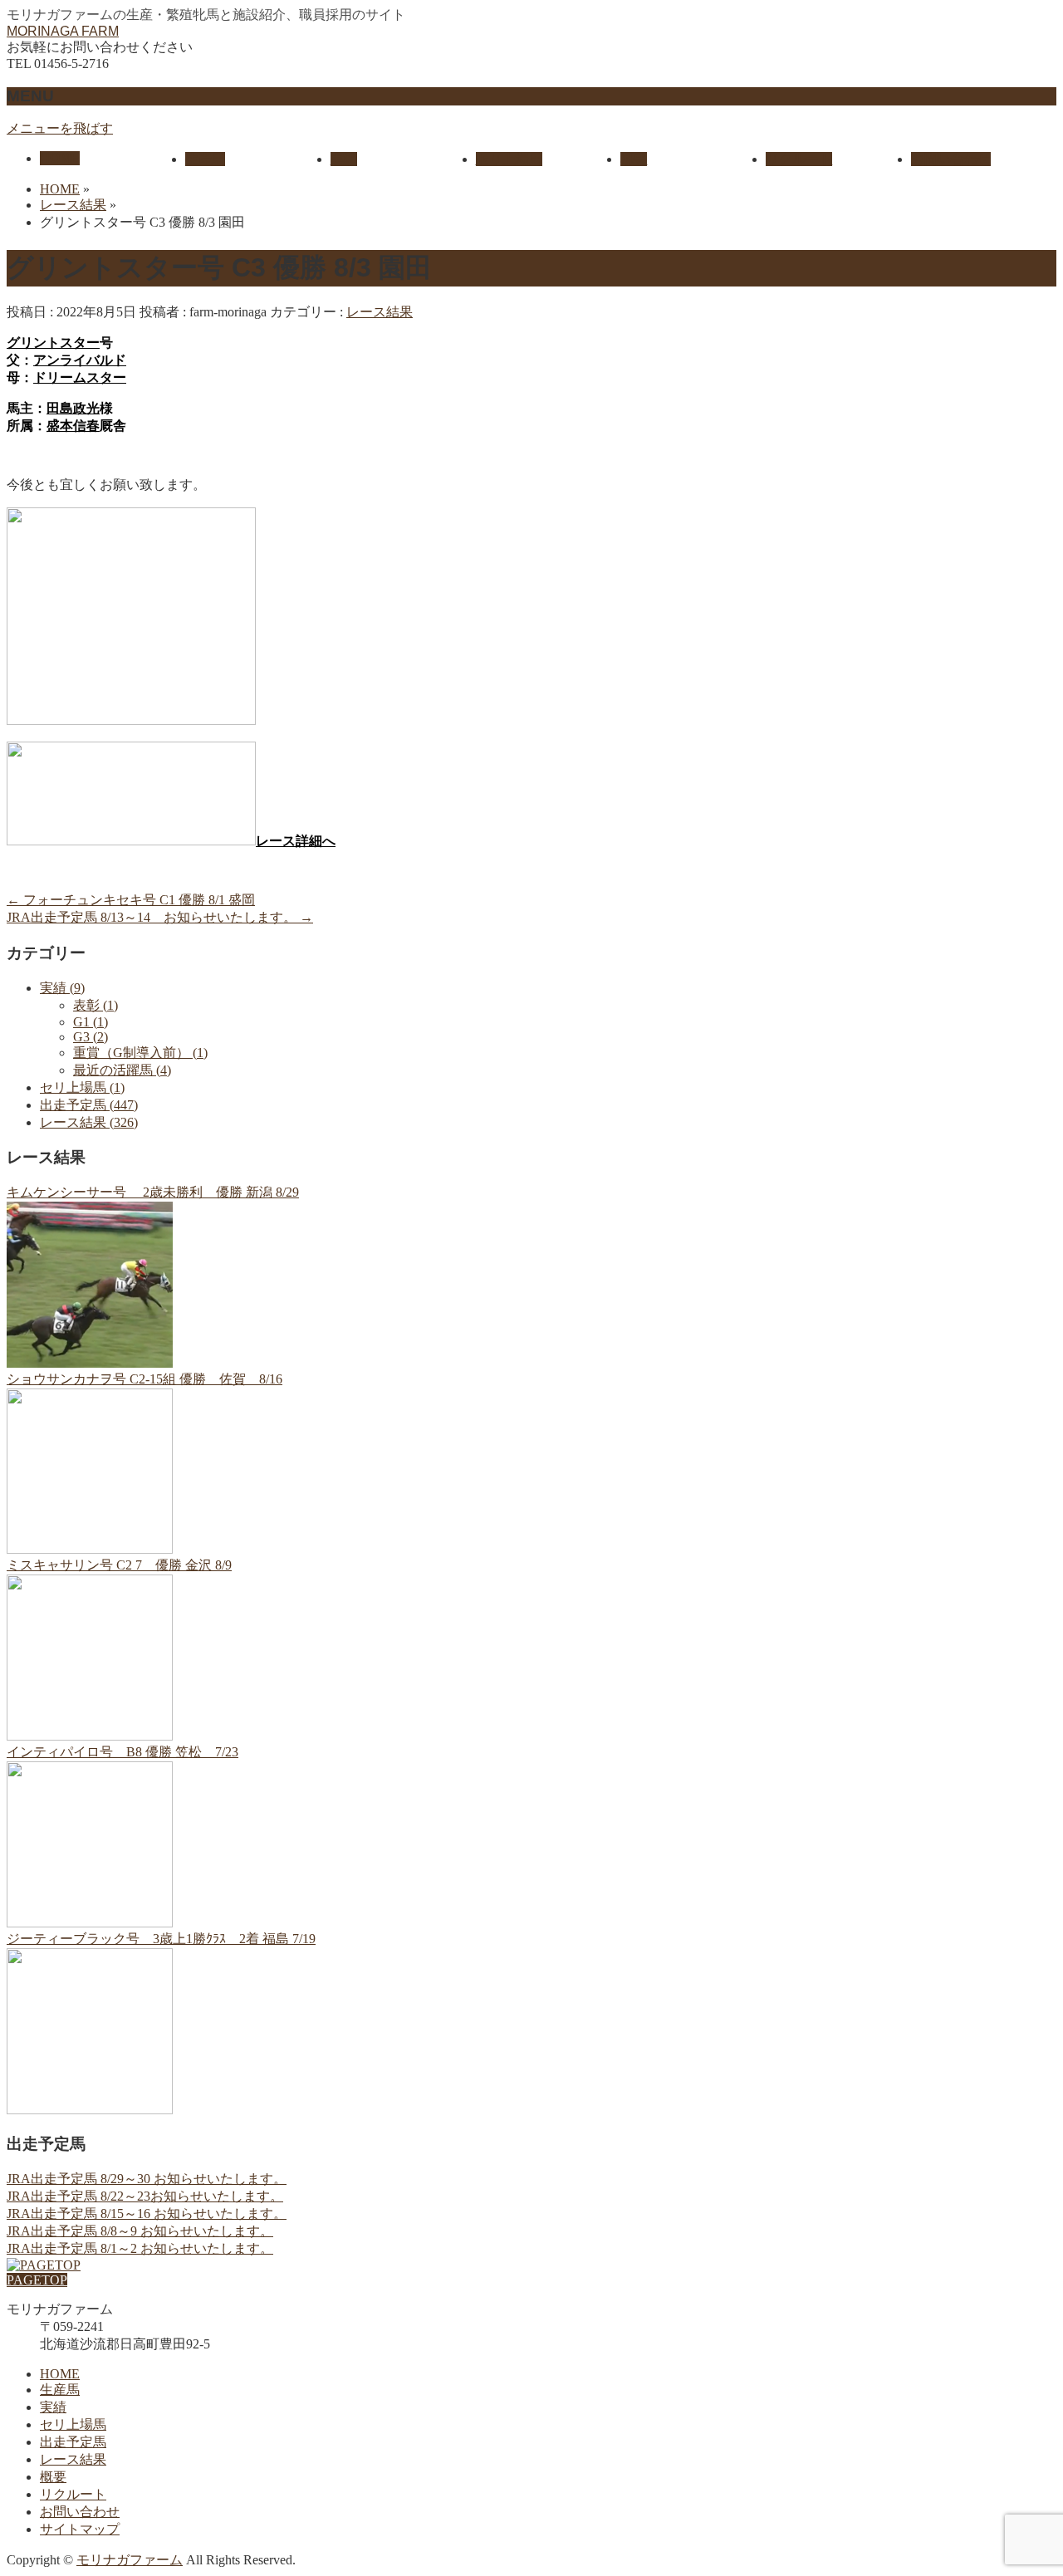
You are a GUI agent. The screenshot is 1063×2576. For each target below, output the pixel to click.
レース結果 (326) (89, 1122)
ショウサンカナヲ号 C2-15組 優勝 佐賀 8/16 (145, 1379)
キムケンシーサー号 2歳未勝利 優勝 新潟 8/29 (153, 1192)
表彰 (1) (96, 1005)
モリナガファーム (130, 2560)
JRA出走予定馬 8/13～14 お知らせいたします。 (160, 917)
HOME (60, 2374)
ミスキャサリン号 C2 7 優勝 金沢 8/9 (119, 1565)
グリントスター (53, 343)
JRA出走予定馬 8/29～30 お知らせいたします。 (147, 2179)
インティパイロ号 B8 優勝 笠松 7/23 (122, 1752)
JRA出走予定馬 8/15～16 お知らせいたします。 (147, 2214)
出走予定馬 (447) (89, 1105)
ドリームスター (80, 377)
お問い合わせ (80, 2512)
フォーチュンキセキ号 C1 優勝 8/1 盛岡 (131, 900)
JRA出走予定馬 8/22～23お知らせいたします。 (145, 2196)
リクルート (73, 2494)
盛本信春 (73, 426)
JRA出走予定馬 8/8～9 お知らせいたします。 (140, 2231)
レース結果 (380, 312)
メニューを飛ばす (60, 128)
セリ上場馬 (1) (82, 1087)
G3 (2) (91, 1037)
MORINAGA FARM (63, 31)
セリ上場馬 (73, 2424)
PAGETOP (37, 2280)
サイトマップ (80, 2529)
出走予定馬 (73, 2442)
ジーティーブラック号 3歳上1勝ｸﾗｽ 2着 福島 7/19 (161, 1939)
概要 (53, 2477)
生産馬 (60, 2390)
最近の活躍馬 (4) (122, 1070)
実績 (53, 2407)
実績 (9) (62, 988)
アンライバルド (80, 360)
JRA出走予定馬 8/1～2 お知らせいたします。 (140, 2248)
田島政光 (73, 408)
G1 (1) (91, 1022)
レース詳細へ (296, 841)
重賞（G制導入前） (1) (140, 1053)
